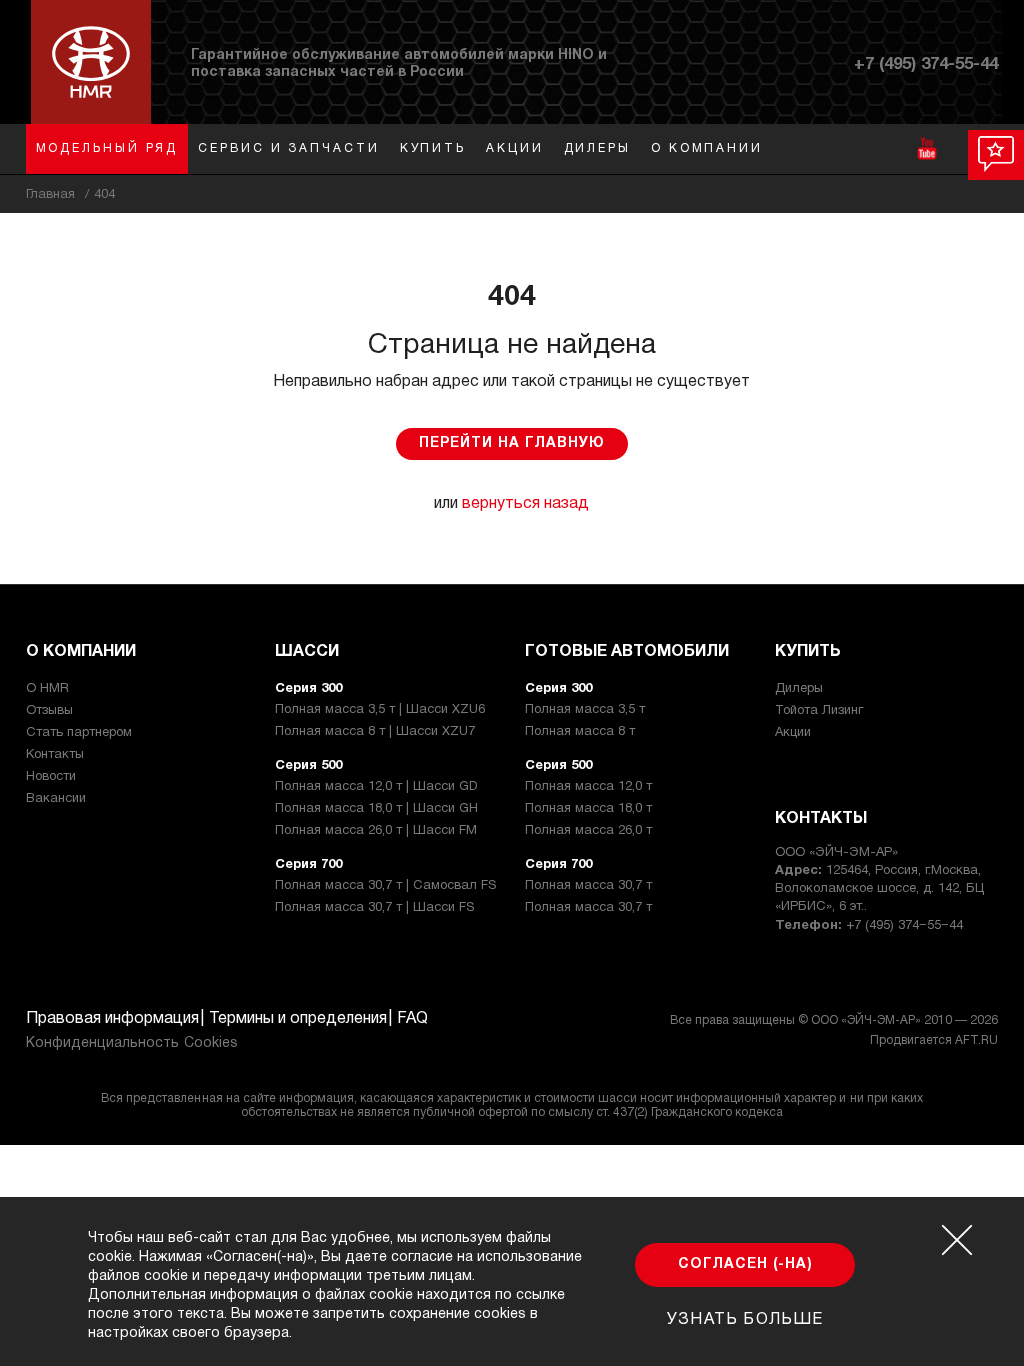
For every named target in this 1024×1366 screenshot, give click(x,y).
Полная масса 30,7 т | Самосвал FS (385, 886)
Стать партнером (79, 733)
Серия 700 (308, 865)
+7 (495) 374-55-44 (926, 64)
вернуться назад (525, 504)
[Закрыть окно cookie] (957, 1240)
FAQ (412, 1019)
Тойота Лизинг (819, 711)
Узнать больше (745, 1320)
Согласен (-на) (745, 1264)
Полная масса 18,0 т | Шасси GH (376, 809)
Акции (515, 148)
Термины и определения (298, 1019)
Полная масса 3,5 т (585, 710)
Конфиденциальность (102, 1043)
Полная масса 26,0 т (588, 831)
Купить (433, 148)
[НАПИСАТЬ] (996, 155)
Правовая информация (112, 1019)
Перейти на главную (512, 443)
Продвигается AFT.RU (934, 1040)
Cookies (211, 1043)
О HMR (47, 689)
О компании (707, 148)
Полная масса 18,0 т (588, 809)
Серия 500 (308, 766)
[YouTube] (926, 148)
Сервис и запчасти (288, 148)
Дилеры (597, 148)
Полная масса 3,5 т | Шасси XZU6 (380, 710)
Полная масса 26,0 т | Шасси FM (376, 831)
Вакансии (56, 799)
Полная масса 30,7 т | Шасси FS (374, 908)
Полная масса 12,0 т (588, 787)
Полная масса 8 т (580, 732)
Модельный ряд (107, 148)
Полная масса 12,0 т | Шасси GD (376, 787)
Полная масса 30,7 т (588, 886)
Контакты (55, 755)
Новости (51, 777)
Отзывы (49, 711)
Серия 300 (308, 689)
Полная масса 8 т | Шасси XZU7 (375, 732)
